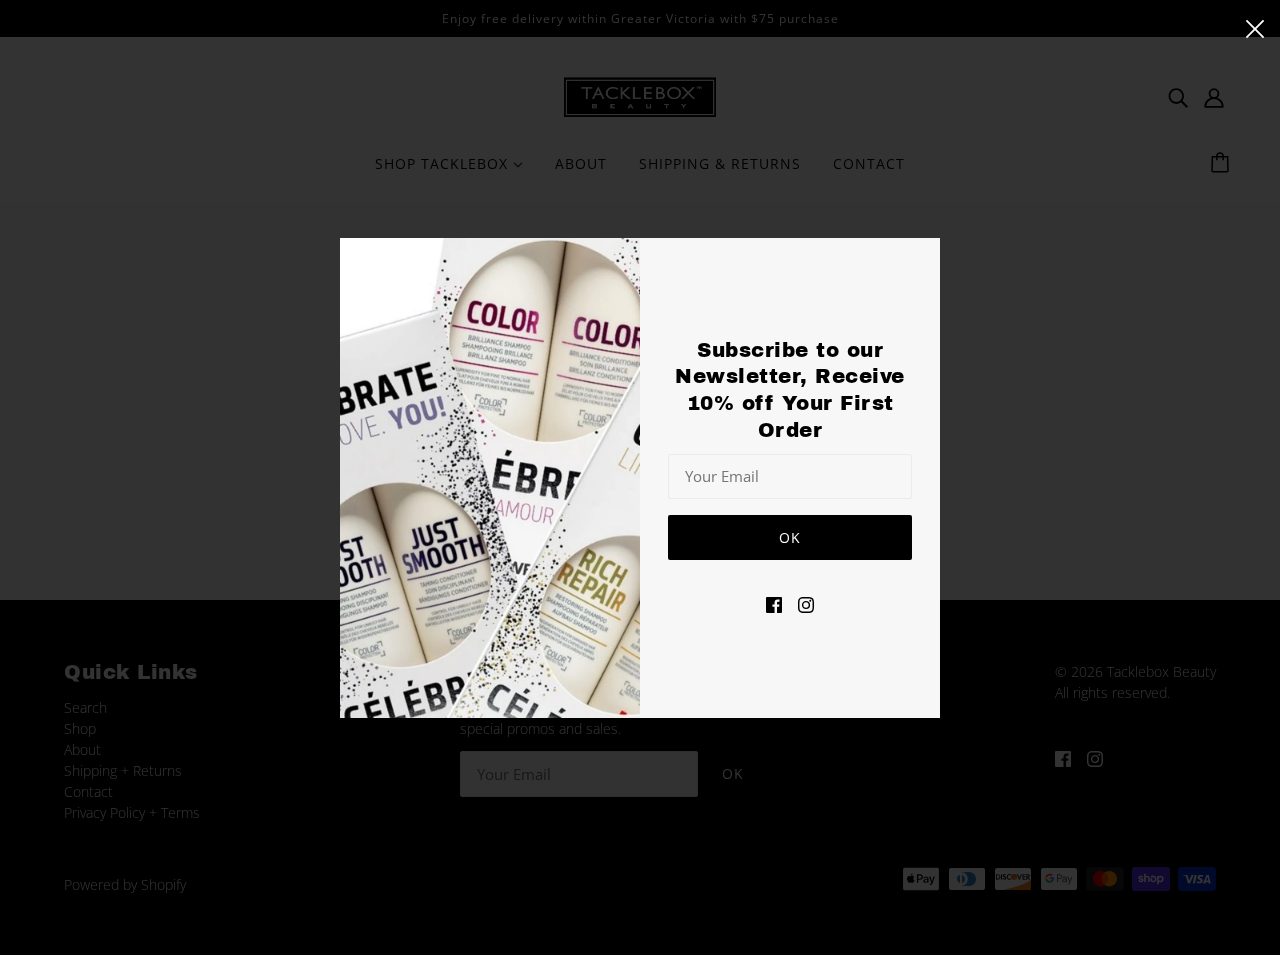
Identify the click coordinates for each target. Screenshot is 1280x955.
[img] (774, 602)
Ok (790, 537)
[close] (1255, 27)
